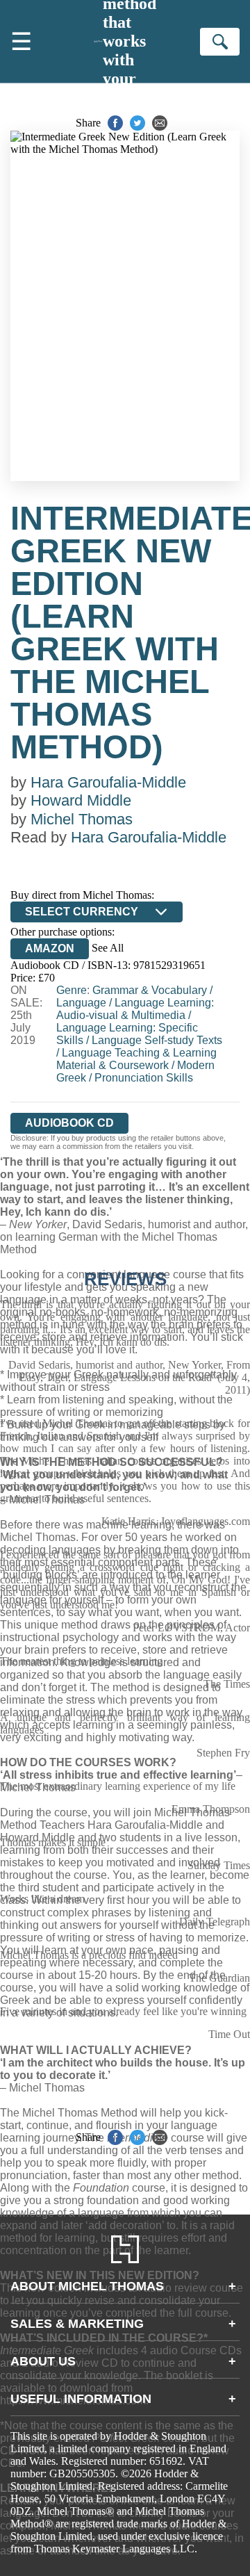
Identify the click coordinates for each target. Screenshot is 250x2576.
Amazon (50, 948)
